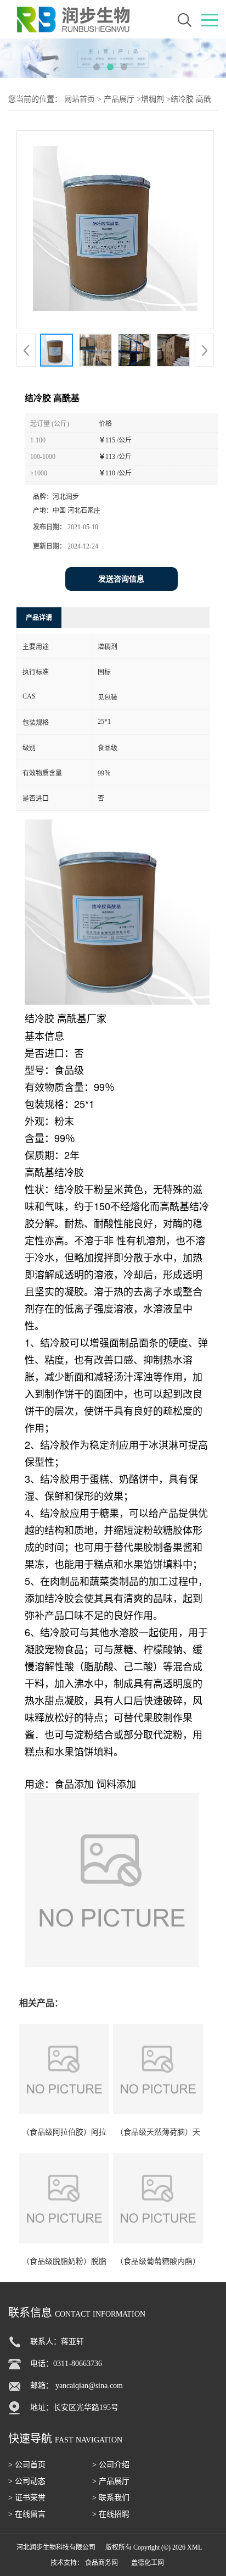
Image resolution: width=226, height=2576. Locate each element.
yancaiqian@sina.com (89, 2386)
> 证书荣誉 (27, 2498)
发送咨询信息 (121, 579)
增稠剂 (152, 99)
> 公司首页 (27, 2465)
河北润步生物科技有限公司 (56, 2547)
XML (194, 2547)
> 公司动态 (27, 2481)
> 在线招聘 (111, 2514)
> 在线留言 (27, 2514)
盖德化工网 (148, 2563)
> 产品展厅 (111, 2481)
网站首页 (80, 99)
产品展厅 (119, 99)
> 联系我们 (111, 2498)
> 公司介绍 (111, 2465)
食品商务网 (101, 2563)
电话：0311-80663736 (66, 2364)
